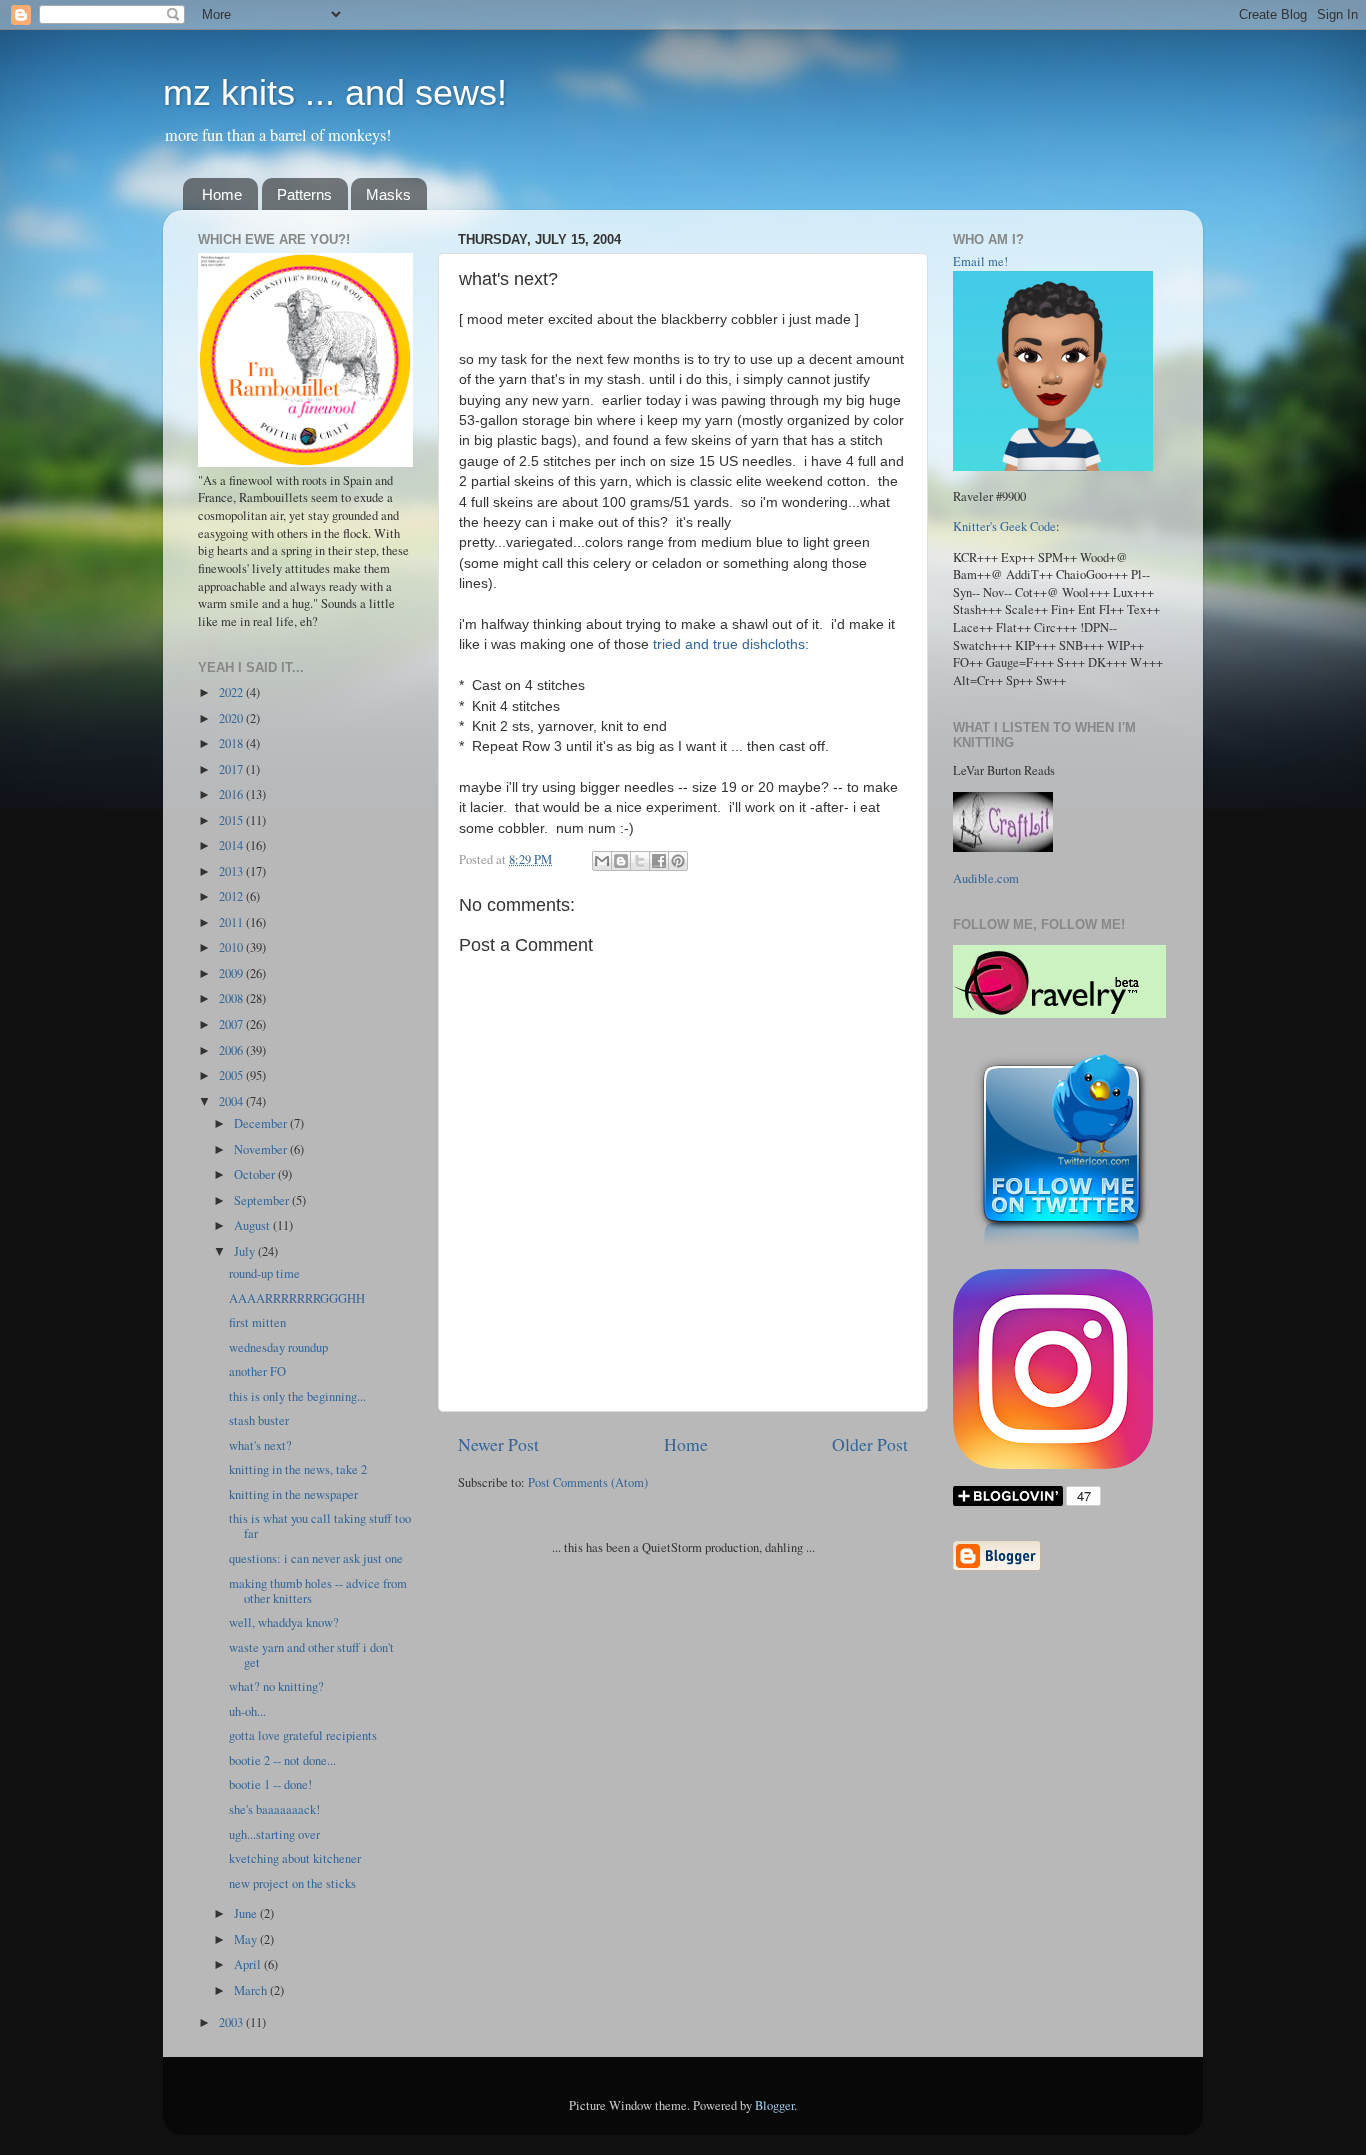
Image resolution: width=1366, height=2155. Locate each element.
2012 (232, 896)
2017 (232, 769)
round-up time (264, 1273)
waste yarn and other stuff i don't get (311, 1655)
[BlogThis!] (621, 861)
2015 (232, 820)
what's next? (260, 1445)
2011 (232, 922)
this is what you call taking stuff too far (320, 1526)
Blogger (774, 2105)
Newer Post (498, 1444)
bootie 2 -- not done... (282, 1760)
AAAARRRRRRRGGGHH (297, 1298)
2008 (232, 998)
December (262, 1123)
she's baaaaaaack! (274, 1809)
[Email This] (602, 861)
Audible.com (986, 878)
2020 (232, 718)
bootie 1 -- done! (270, 1784)
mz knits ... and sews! (335, 92)
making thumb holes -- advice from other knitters (318, 1591)
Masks (388, 194)
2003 (232, 2022)
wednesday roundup (278, 1347)
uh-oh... (247, 1711)
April (249, 1964)
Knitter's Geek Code (1004, 526)
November (262, 1149)
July (246, 1251)
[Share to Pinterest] (678, 861)
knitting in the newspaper (293, 1494)
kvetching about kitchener (295, 1858)
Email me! (980, 261)
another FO (257, 1371)
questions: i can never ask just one (316, 1558)
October (256, 1174)
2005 (232, 1075)
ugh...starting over (274, 1834)
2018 (232, 743)
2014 (232, 845)
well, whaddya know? (284, 1622)
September (263, 1200)
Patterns (304, 194)
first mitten (257, 1322)
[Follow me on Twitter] (1061, 1247)
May (247, 1939)
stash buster (259, 1420)
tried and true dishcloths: (731, 644)
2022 (232, 692)
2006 (232, 1050)
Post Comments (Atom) (588, 1482)
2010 (232, 947)
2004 (232, 1101)
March (252, 1990)
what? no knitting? (276, 1686)
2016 (232, 794)
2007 (232, 1024)
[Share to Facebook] (659, 861)
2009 (232, 973)
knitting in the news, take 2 (298, 1469)
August (253, 1225)
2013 (232, 871)
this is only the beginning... (297, 1396)
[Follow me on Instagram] (1053, 1464)
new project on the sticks (292, 1883)
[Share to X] (640, 861)
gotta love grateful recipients (303, 1735)
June (247, 1913)
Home (222, 194)
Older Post (870, 1444)
